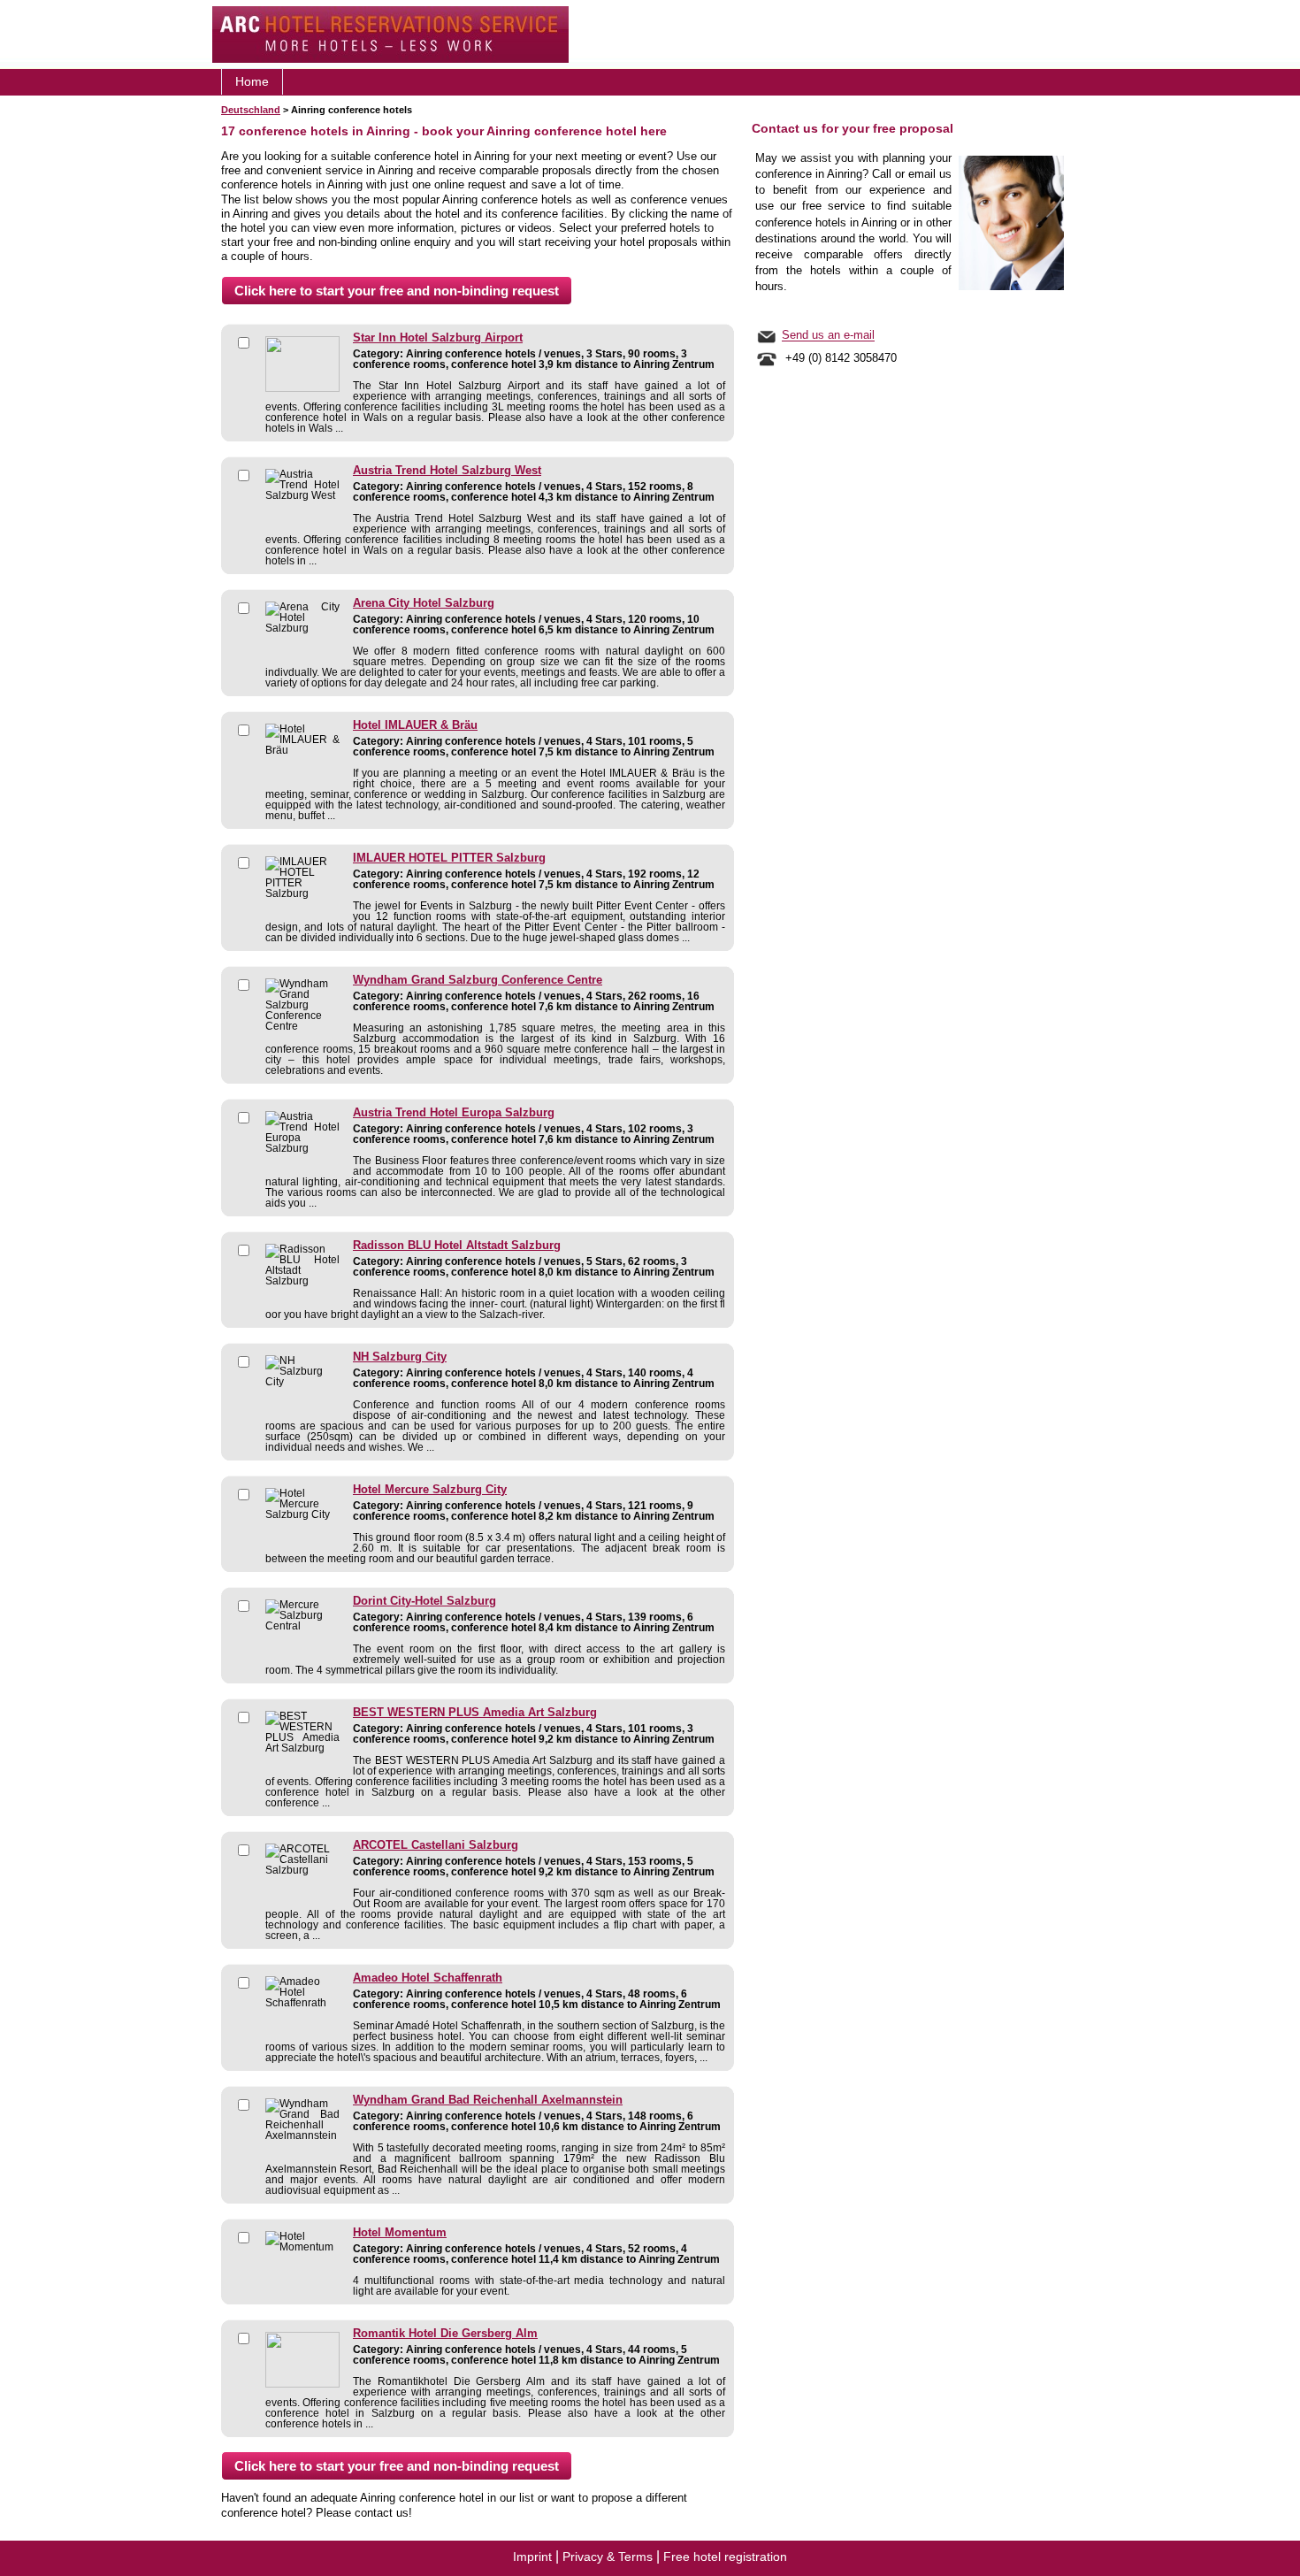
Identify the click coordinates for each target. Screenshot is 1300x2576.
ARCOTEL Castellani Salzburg (436, 1845)
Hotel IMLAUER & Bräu (415, 725)
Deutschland (251, 110)
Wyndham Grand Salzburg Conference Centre (478, 980)
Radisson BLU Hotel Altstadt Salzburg (457, 1246)
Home (252, 81)
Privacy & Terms (608, 2557)
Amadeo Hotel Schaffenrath (428, 1978)
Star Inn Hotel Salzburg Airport (438, 338)
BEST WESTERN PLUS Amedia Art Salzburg (475, 1713)
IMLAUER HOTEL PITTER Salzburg (449, 858)
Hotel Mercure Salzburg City (430, 1490)
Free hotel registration (725, 2557)
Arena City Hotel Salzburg (424, 603)
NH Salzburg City (400, 1357)
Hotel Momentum (400, 2233)
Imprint (532, 2557)
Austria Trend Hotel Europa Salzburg (454, 1113)
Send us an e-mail (828, 336)
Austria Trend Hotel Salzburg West (447, 471)
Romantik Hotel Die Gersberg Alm (445, 2334)
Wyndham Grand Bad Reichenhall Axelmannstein (488, 2100)
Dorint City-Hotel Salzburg (424, 1601)
